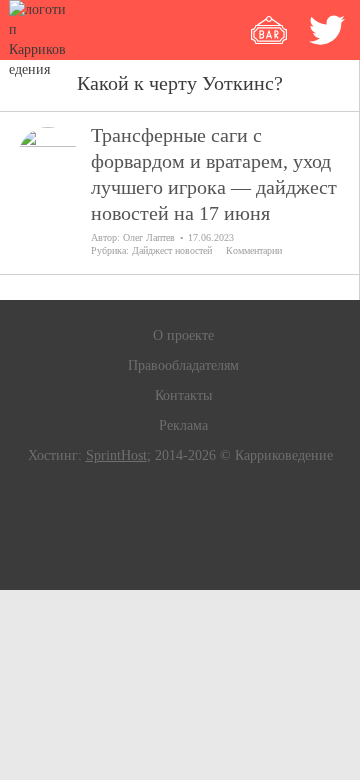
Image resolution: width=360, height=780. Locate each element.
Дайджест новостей (172, 250)
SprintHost (116, 455)
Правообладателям (183, 365)
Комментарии (254, 250)
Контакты (183, 395)
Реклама (183, 425)
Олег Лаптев (149, 237)
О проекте (183, 335)
